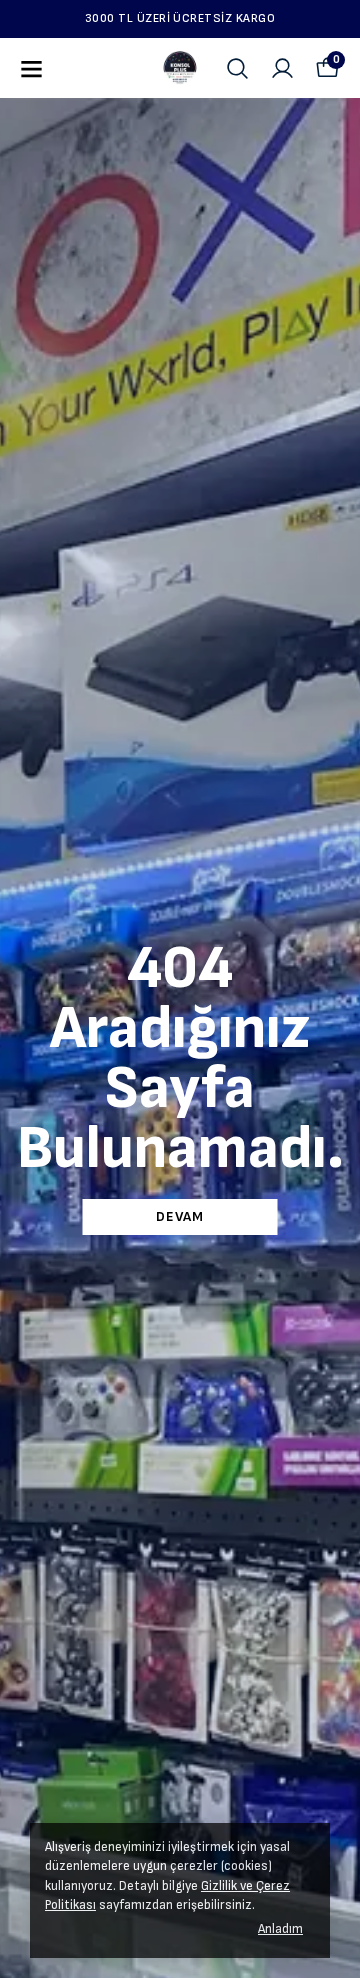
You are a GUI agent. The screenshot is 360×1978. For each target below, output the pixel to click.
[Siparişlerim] (282, 68)
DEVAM (180, 1216)
